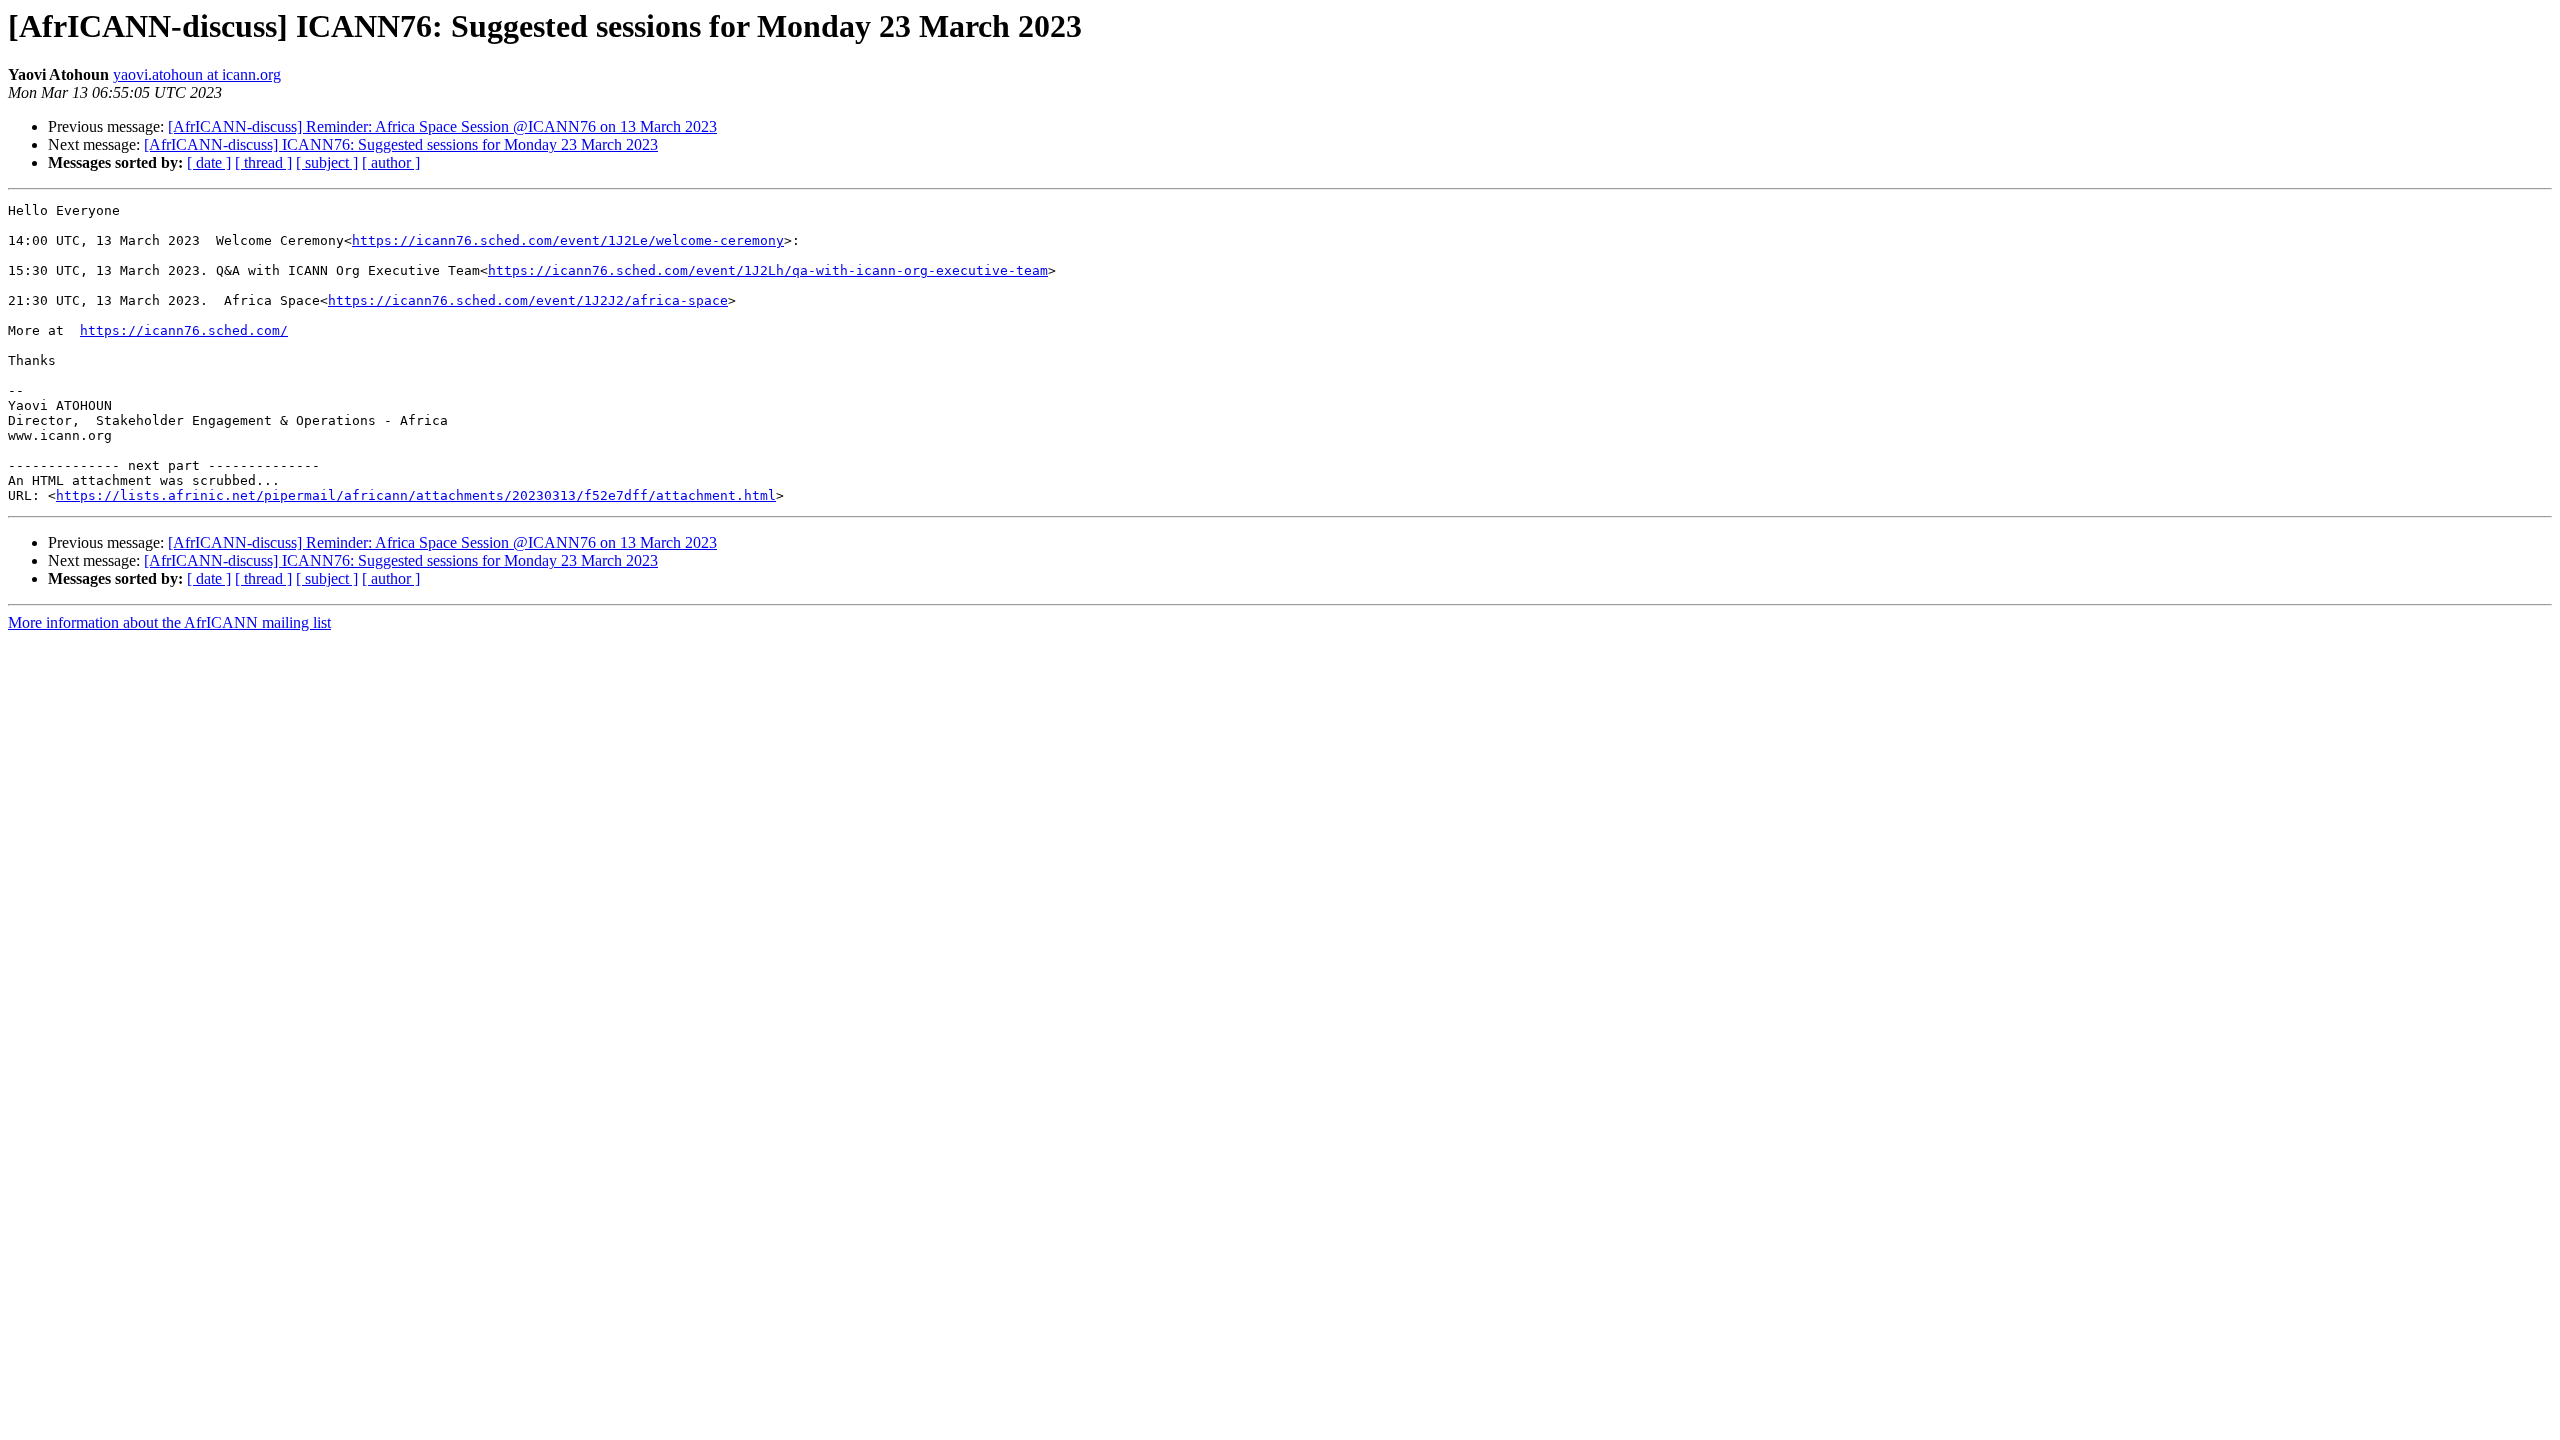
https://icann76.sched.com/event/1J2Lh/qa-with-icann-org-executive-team (768, 270)
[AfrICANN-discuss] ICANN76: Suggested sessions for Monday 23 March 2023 (401, 144)
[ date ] (209, 162)
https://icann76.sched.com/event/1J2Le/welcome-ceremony (568, 240)
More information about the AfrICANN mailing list (169, 622)
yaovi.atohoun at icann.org (197, 74)
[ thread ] (263, 162)
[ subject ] (327, 162)
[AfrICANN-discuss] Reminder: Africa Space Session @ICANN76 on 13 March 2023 (442, 126)
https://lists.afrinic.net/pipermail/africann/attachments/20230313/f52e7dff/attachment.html (416, 495)
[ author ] (391, 162)
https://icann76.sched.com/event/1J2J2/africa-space (528, 300)
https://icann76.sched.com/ (184, 330)
